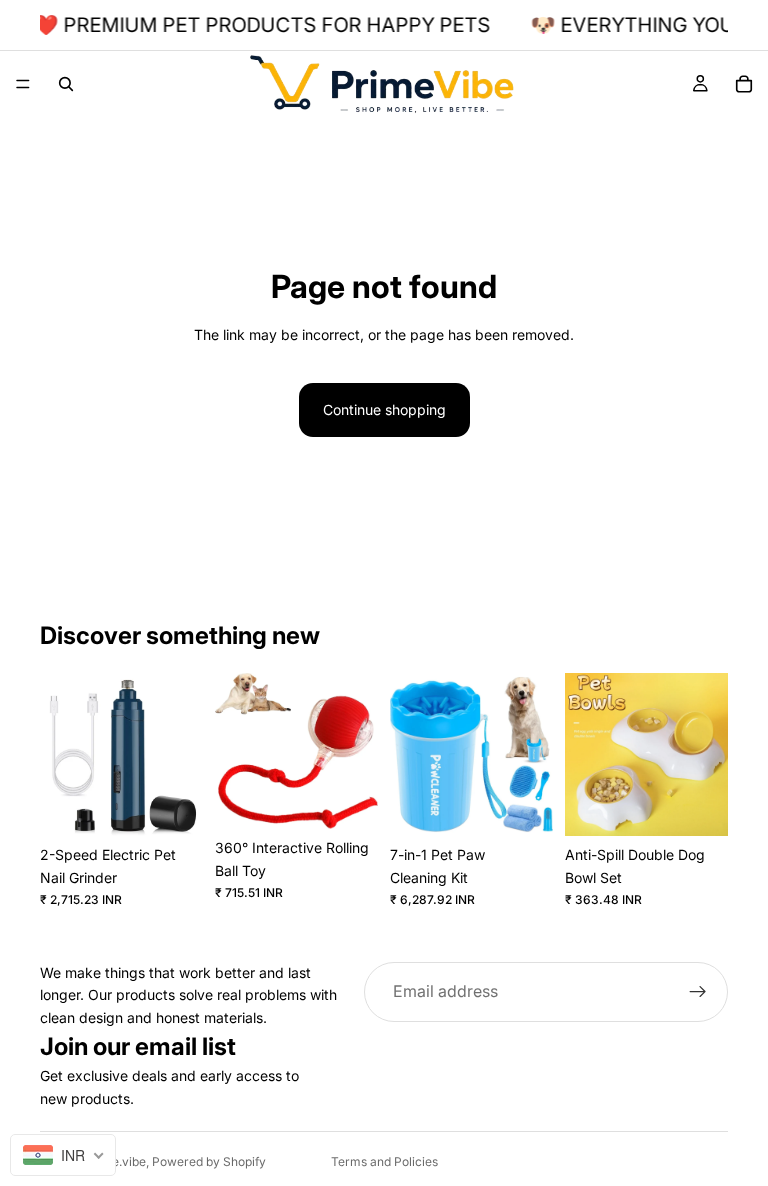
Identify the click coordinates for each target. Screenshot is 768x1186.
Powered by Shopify (209, 1161)
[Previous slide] (62, 755)
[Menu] (23, 84)
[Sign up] (698, 992)
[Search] (66, 84)
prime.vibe (116, 1161)
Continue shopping (384, 409)
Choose (364, 797)
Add (189, 804)
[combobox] (63, 1155)
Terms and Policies (384, 1161)
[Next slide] (181, 755)
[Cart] (744, 84)
